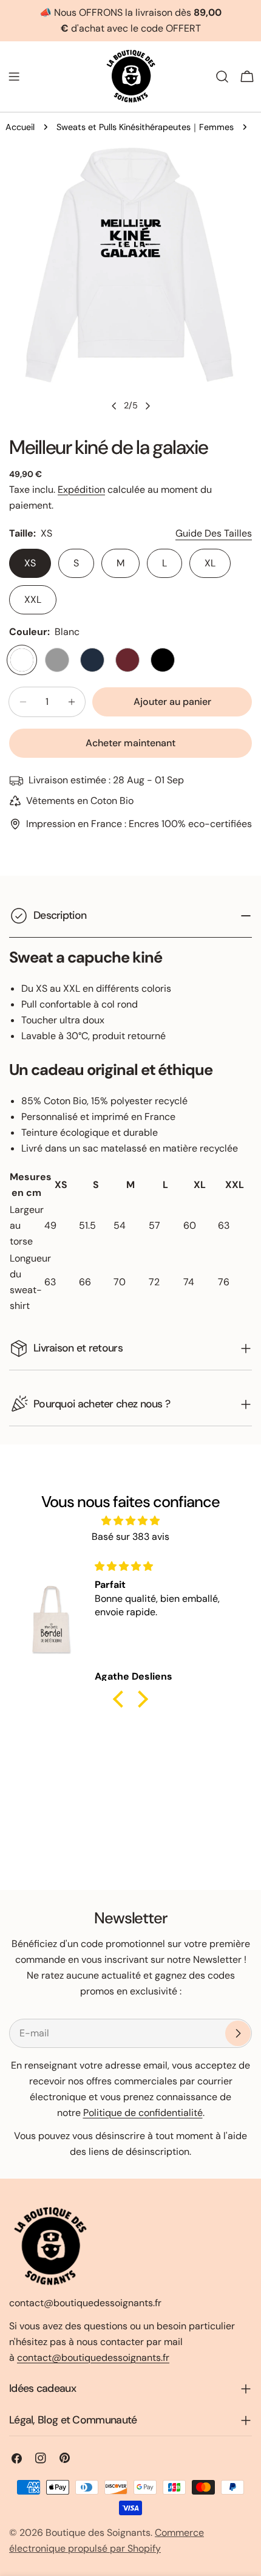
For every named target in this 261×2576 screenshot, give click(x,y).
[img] (130, 1521)
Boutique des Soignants (98, 2533)
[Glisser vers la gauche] (114, 406)
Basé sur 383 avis (130, 1537)
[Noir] (163, 660)
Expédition (81, 489)
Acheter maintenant (130, 743)
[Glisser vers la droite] (147, 406)
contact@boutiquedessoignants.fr (93, 2358)
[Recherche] (222, 77)
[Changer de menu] (14, 77)
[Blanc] (22, 660)
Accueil (20, 127)
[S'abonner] (238, 2033)
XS (30, 563)
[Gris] (57, 660)
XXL (33, 599)
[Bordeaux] (127, 660)
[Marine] (92, 660)
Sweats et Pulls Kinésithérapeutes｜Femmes (145, 127)
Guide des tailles (214, 533)
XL (210, 563)
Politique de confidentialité (143, 2113)
